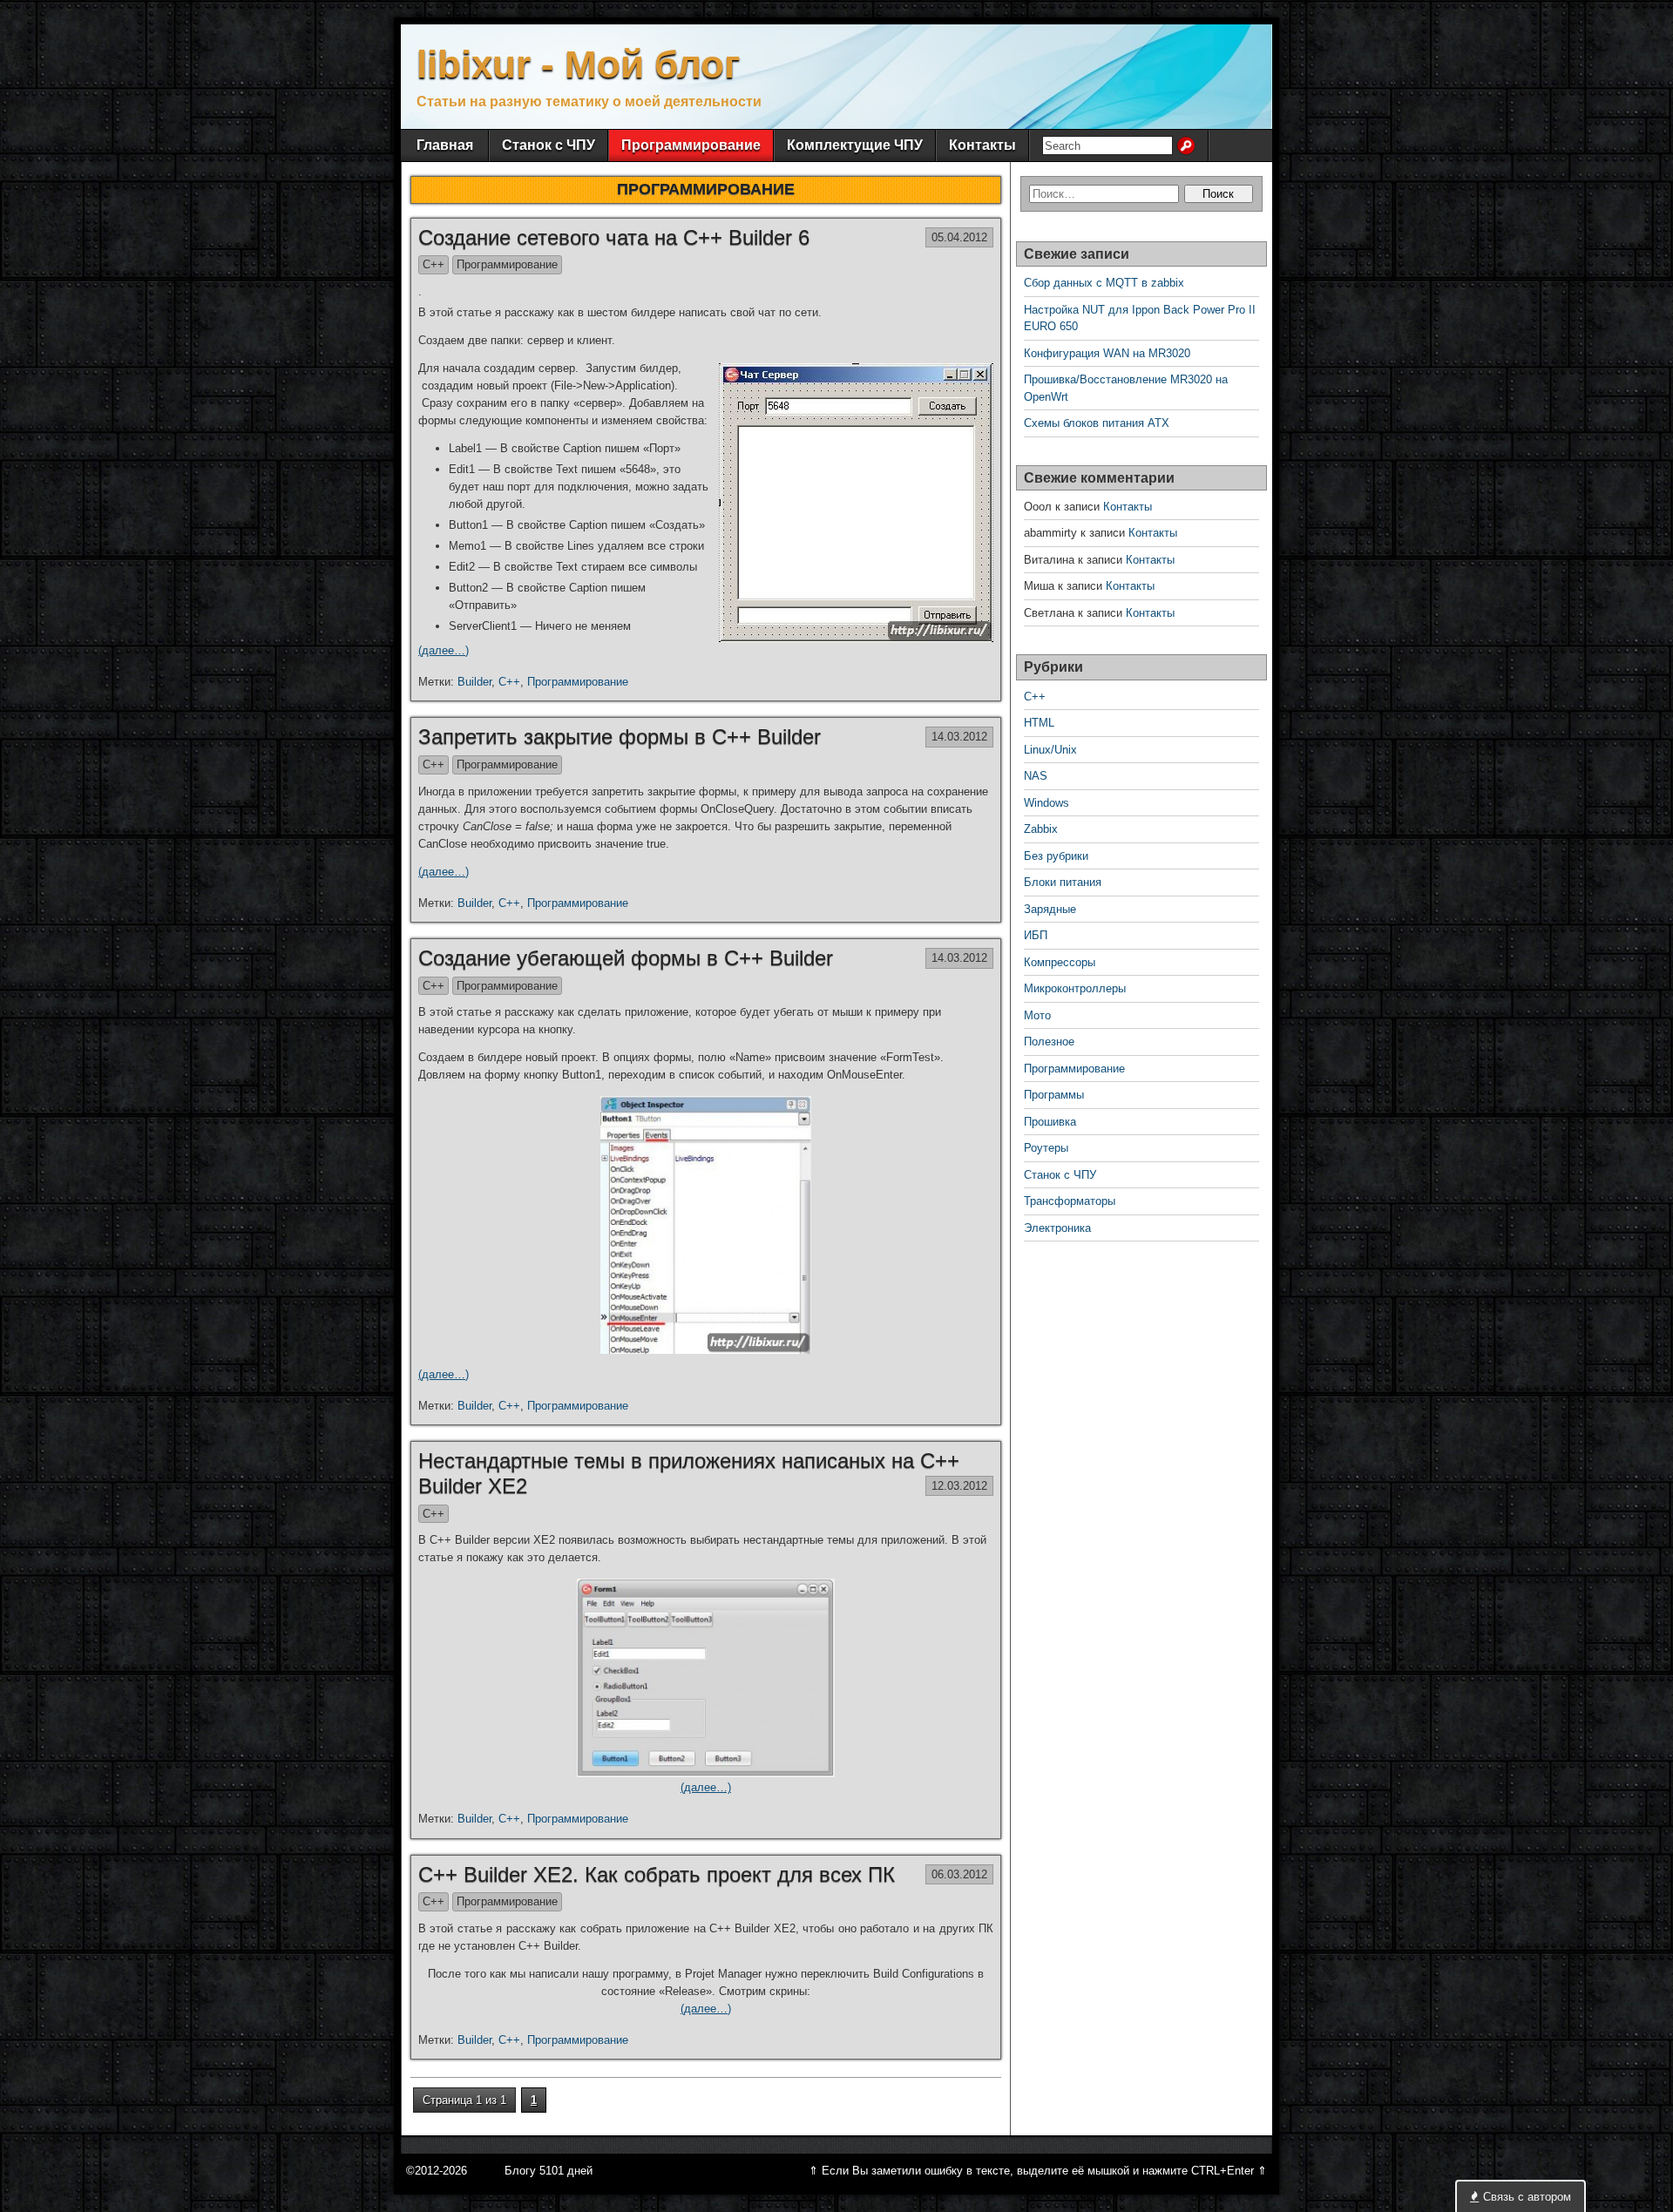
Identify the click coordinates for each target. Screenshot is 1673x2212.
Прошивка (1050, 1122)
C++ (433, 264)
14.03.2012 (959, 737)
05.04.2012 (959, 237)
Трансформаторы (1070, 1201)
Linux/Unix (1050, 750)
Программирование (691, 145)
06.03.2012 (959, 1874)
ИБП (1036, 935)
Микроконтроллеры (1075, 988)
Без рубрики (1056, 856)
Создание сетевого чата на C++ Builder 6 (614, 237)
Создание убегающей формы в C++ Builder (626, 958)
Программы (1054, 1095)
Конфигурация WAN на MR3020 (1107, 353)
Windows (1046, 803)
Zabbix (1041, 829)
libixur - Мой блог (578, 64)
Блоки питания (1063, 882)
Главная (445, 145)
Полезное (1049, 1042)
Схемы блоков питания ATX (1097, 423)
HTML (1039, 723)
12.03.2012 (959, 1486)
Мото (1037, 1015)
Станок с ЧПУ (549, 145)
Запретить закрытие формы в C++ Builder (620, 737)
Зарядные (1050, 909)
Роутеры (1046, 1148)
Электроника (1057, 1228)
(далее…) (444, 650)
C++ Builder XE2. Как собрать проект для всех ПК (657, 1874)
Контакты (982, 145)
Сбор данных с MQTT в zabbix (1104, 283)
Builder (474, 682)
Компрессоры (1060, 962)
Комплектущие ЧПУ (855, 145)
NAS (1036, 776)
